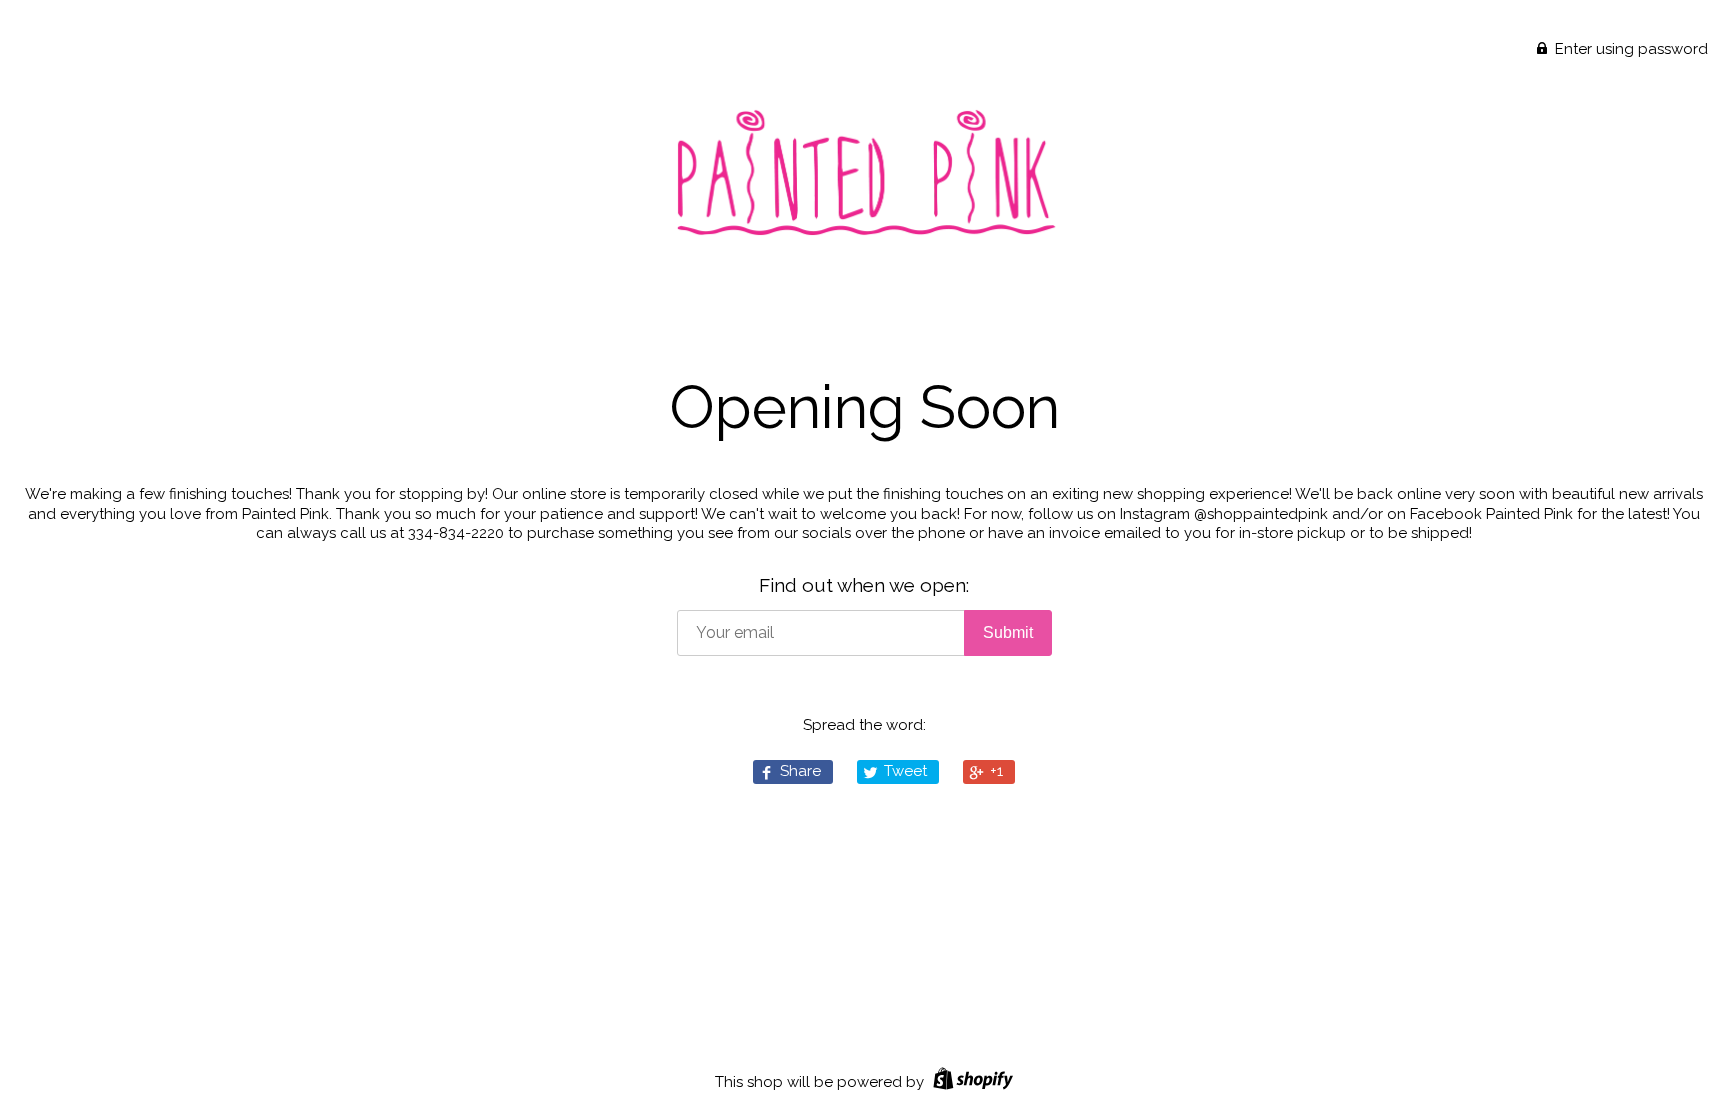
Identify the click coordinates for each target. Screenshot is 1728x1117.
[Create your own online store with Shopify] (970, 1082)
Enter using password (1629, 49)
